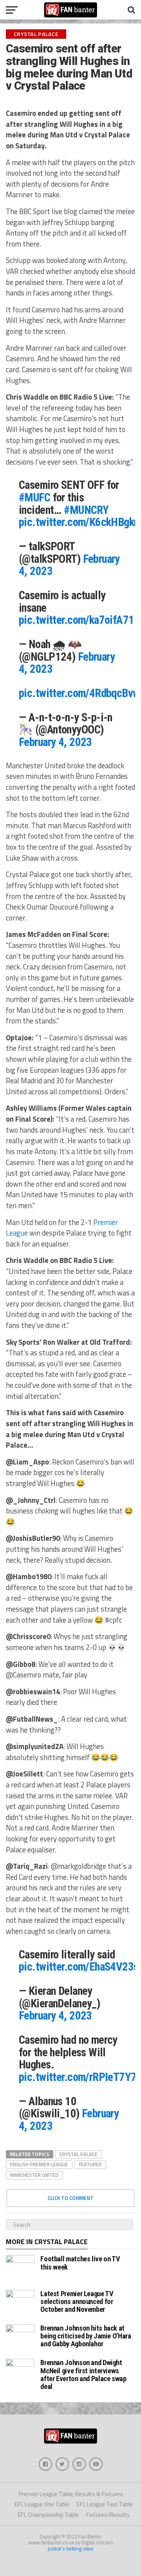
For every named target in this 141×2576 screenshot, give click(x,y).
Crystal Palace (79, 2154)
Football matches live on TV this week (80, 2263)
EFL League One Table (42, 2504)
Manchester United (34, 2175)
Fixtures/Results (108, 2515)
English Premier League (39, 2164)
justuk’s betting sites (71, 2549)
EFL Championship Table (48, 2515)
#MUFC (34, 497)
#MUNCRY (86, 510)
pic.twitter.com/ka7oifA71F (79, 620)
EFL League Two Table (105, 2504)
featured (90, 2164)
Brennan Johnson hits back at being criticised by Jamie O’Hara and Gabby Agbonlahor (86, 2336)
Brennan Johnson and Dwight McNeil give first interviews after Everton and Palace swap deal (83, 2374)
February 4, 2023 (55, 742)
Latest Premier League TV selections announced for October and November (77, 2301)
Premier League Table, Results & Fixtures (71, 2494)
